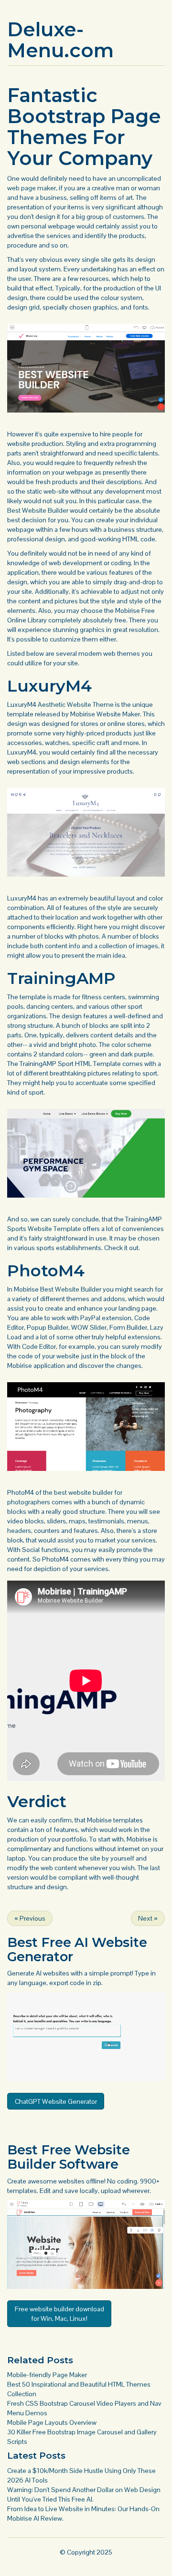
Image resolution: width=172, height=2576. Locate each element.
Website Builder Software (69, 2157)
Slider (98, 1327)
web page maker (32, 188)
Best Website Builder (38, 510)
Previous (30, 1918)
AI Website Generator (77, 1950)
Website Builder (78, 1289)
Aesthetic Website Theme (76, 704)
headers (19, 1531)
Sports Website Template (44, 1229)
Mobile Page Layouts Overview (52, 2422)
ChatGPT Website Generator (56, 2101)
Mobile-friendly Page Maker (47, 2375)
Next (148, 1918)
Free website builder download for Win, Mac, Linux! (59, 2314)
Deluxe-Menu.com (60, 40)
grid (34, 307)
